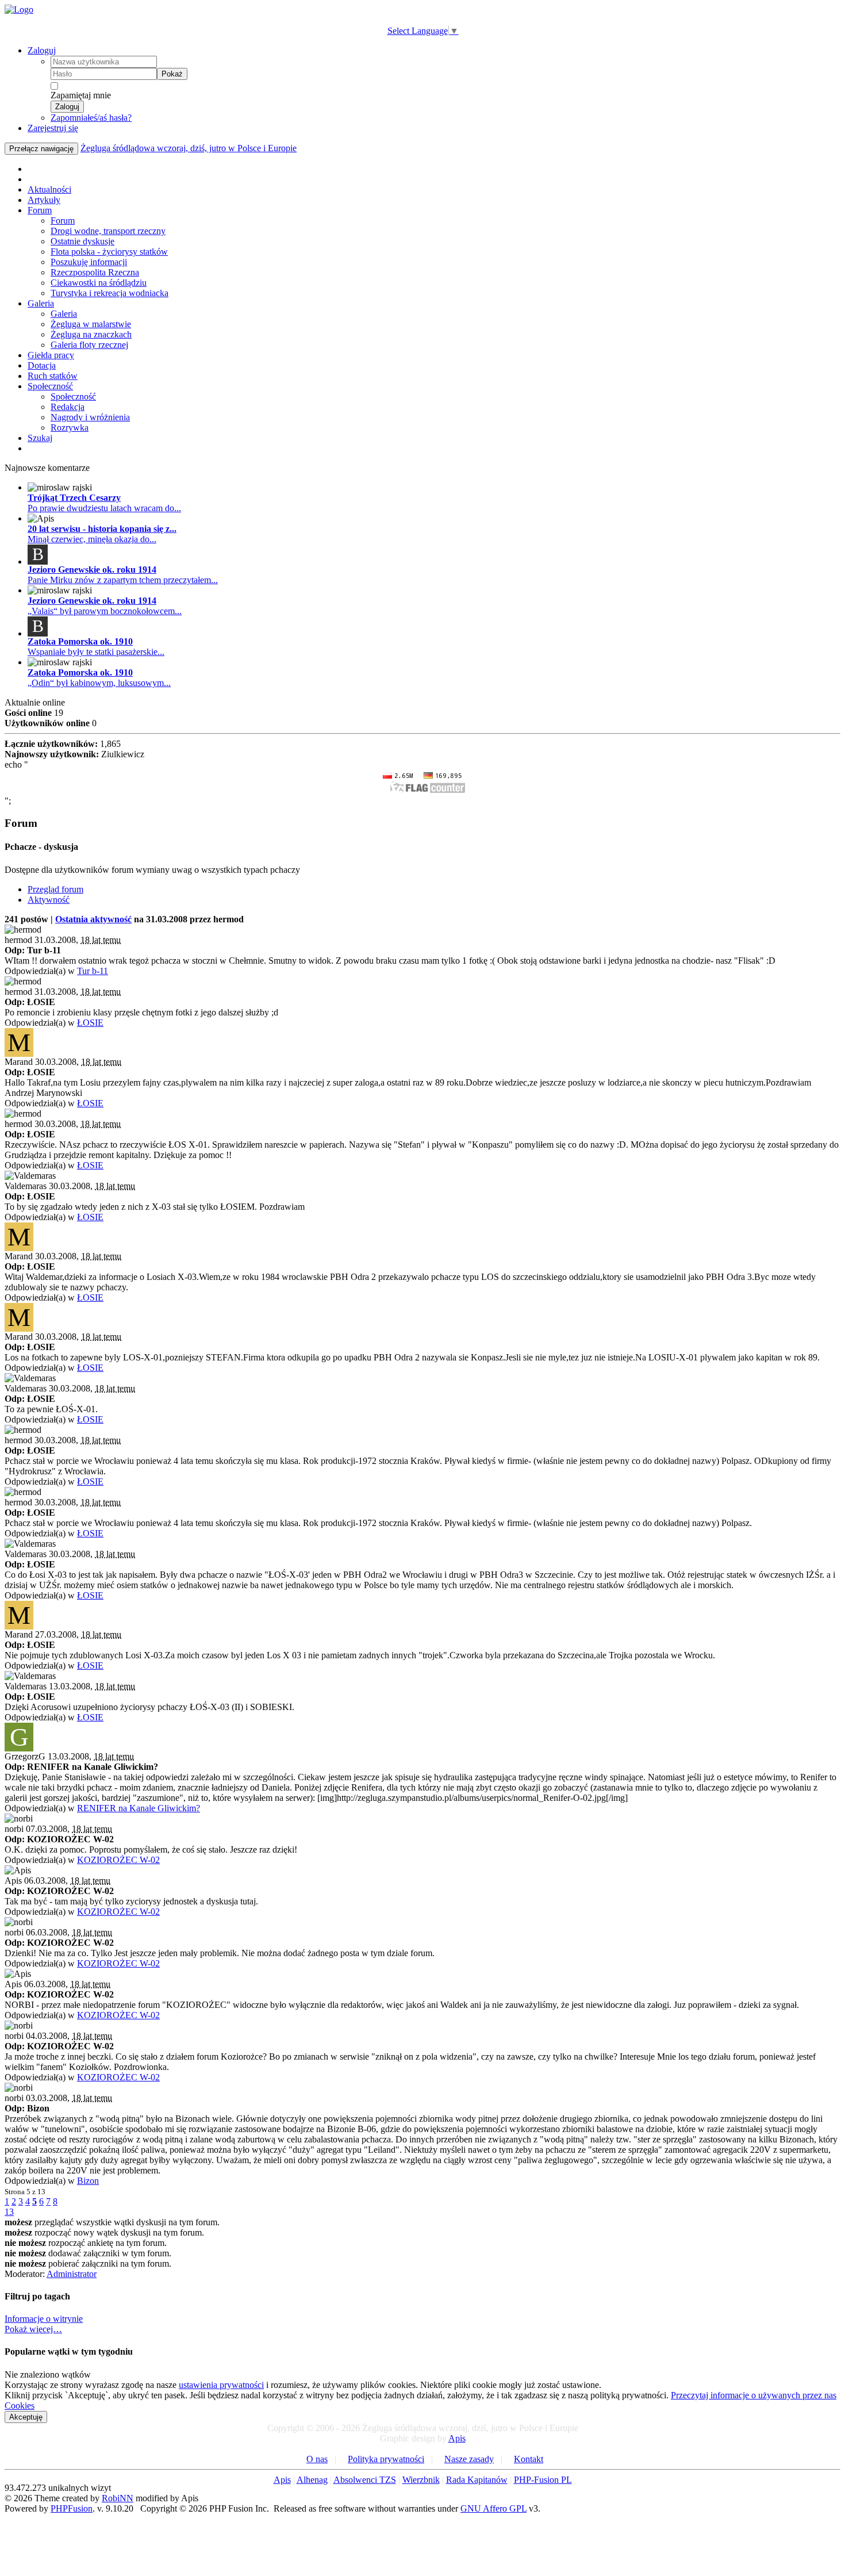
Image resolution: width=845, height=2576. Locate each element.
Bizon (88, 2181)
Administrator (72, 2274)
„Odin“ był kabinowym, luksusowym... (99, 683)
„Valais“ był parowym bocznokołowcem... (105, 611)
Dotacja (42, 365)
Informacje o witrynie (44, 2319)
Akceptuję (26, 2417)
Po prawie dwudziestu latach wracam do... (104, 508)
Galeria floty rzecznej (89, 345)
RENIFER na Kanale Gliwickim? (139, 1808)
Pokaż (172, 74)
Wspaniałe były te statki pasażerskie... (96, 652)
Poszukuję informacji (89, 262)
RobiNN (118, 2498)
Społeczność (50, 386)
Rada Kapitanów (477, 2480)
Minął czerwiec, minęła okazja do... (92, 539)
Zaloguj (42, 50)
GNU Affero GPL (493, 2508)
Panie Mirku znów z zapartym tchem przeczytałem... (123, 580)
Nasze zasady (469, 2459)
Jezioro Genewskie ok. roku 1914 (92, 570)
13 (9, 2212)
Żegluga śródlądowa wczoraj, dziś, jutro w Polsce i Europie (189, 148)
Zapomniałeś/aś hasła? (91, 118)
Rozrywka (70, 428)
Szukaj (40, 438)
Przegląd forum (55, 889)
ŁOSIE (90, 1023)
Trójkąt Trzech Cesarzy (74, 498)
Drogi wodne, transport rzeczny (108, 231)
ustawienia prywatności (221, 2385)
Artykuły (44, 200)
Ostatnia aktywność (93, 919)
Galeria (41, 303)
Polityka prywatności (386, 2459)
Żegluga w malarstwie (91, 324)
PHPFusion (72, 2508)
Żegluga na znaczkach (91, 334)
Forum (40, 210)
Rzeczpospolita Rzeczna (95, 272)
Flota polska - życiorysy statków (109, 252)
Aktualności (49, 189)
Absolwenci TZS (365, 2480)
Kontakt (529, 2459)
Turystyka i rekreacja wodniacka (110, 293)
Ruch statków (53, 376)
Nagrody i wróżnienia (90, 417)
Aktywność (49, 900)
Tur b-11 (93, 971)
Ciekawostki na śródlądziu (99, 283)
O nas (317, 2459)
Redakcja (68, 407)
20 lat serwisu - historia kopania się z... (102, 529)
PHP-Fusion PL (543, 2480)
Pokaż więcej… (33, 2329)
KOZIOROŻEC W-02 (118, 1860)
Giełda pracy (51, 355)
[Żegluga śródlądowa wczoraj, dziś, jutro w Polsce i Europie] (19, 9)
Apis (457, 2438)
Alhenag (312, 2480)
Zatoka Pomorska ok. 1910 (80, 641)
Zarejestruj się (53, 128)
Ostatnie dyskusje (82, 241)
